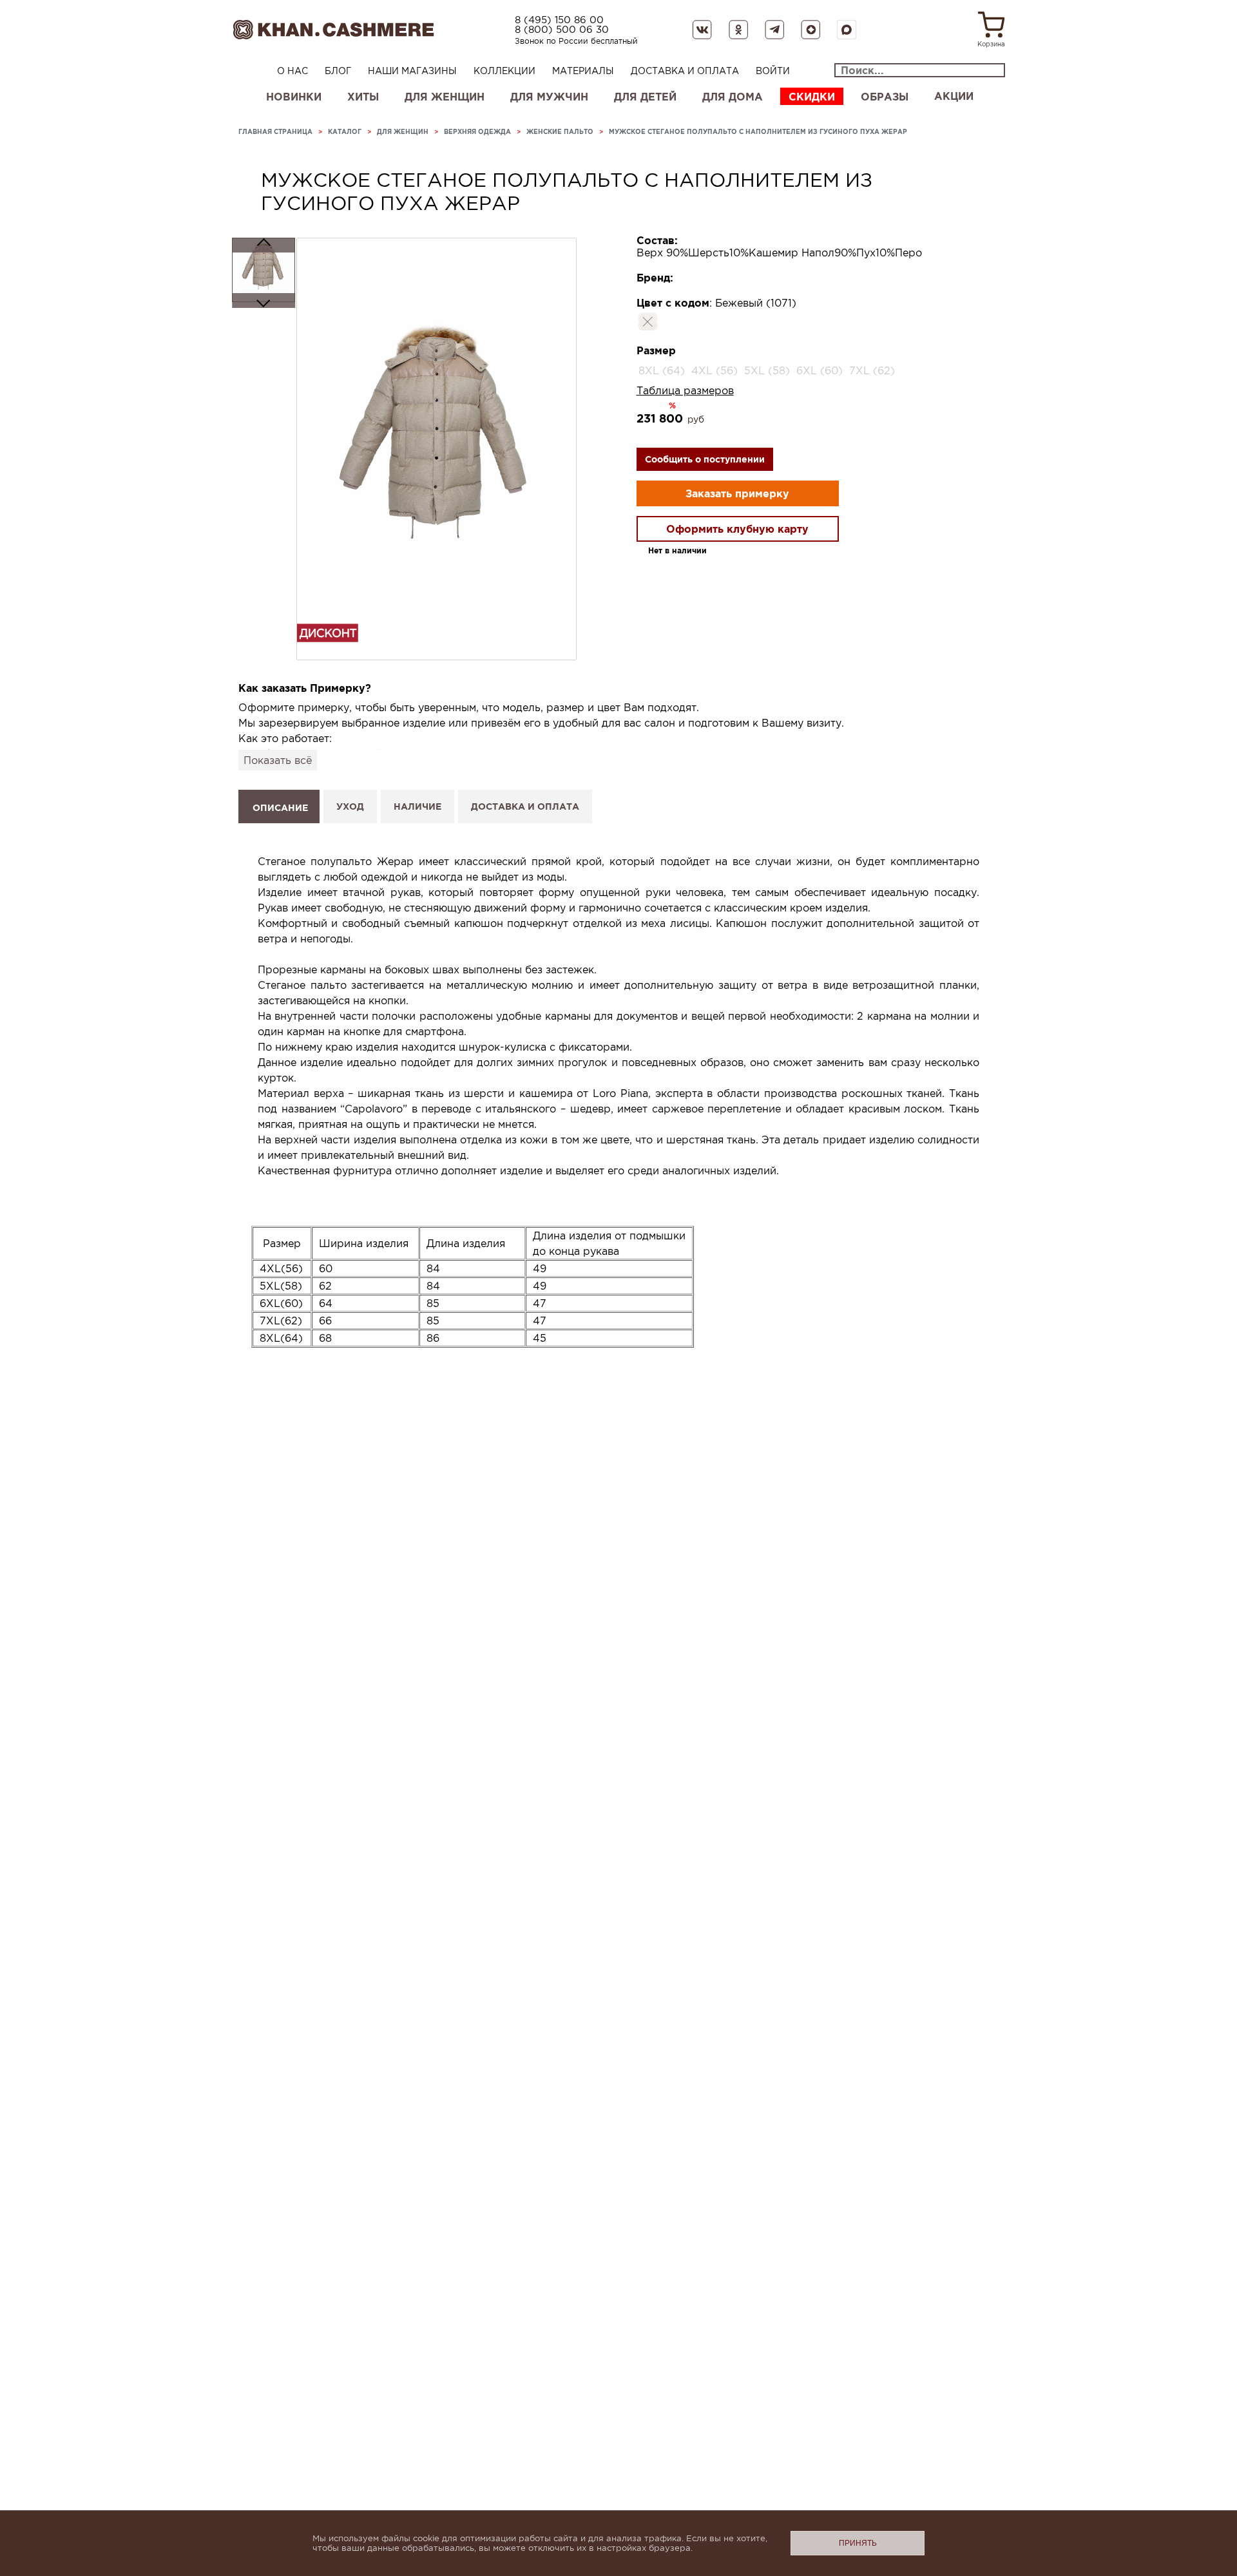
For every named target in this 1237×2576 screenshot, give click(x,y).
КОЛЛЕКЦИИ (504, 71)
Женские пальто (560, 132)
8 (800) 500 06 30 (562, 29)
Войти (773, 71)
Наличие (417, 806)
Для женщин (403, 132)
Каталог (345, 132)
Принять (858, 2543)
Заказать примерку (737, 493)
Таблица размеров (685, 390)
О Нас (292, 71)
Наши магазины (412, 71)
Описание (280, 808)
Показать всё (278, 760)
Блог (338, 71)
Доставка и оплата (685, 71)
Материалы (583, 71)
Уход (350, 806)
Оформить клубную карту (737, 529)
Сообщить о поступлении (705, 459)
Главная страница (275, 132)
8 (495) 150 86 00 (559, 20)
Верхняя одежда (477, 132)
